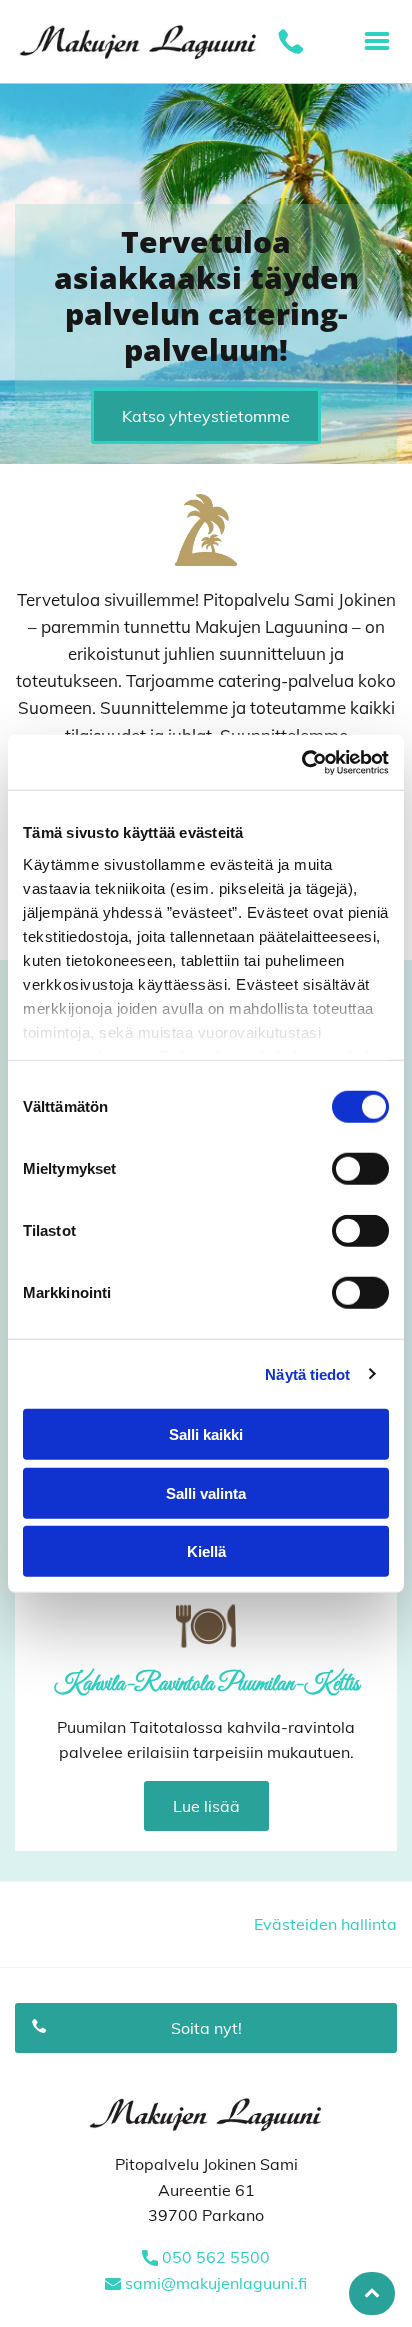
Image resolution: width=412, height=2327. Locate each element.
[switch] (360, 1169)
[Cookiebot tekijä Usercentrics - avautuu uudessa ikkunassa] (301, 762)
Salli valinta (206, 1492)
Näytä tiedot (307, 1373)
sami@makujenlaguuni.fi (216, 2283)
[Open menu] (377, 41)
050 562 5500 (216, 2257)
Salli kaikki (206, 1434)
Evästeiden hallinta (325, 1924)
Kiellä (206, 1551)
